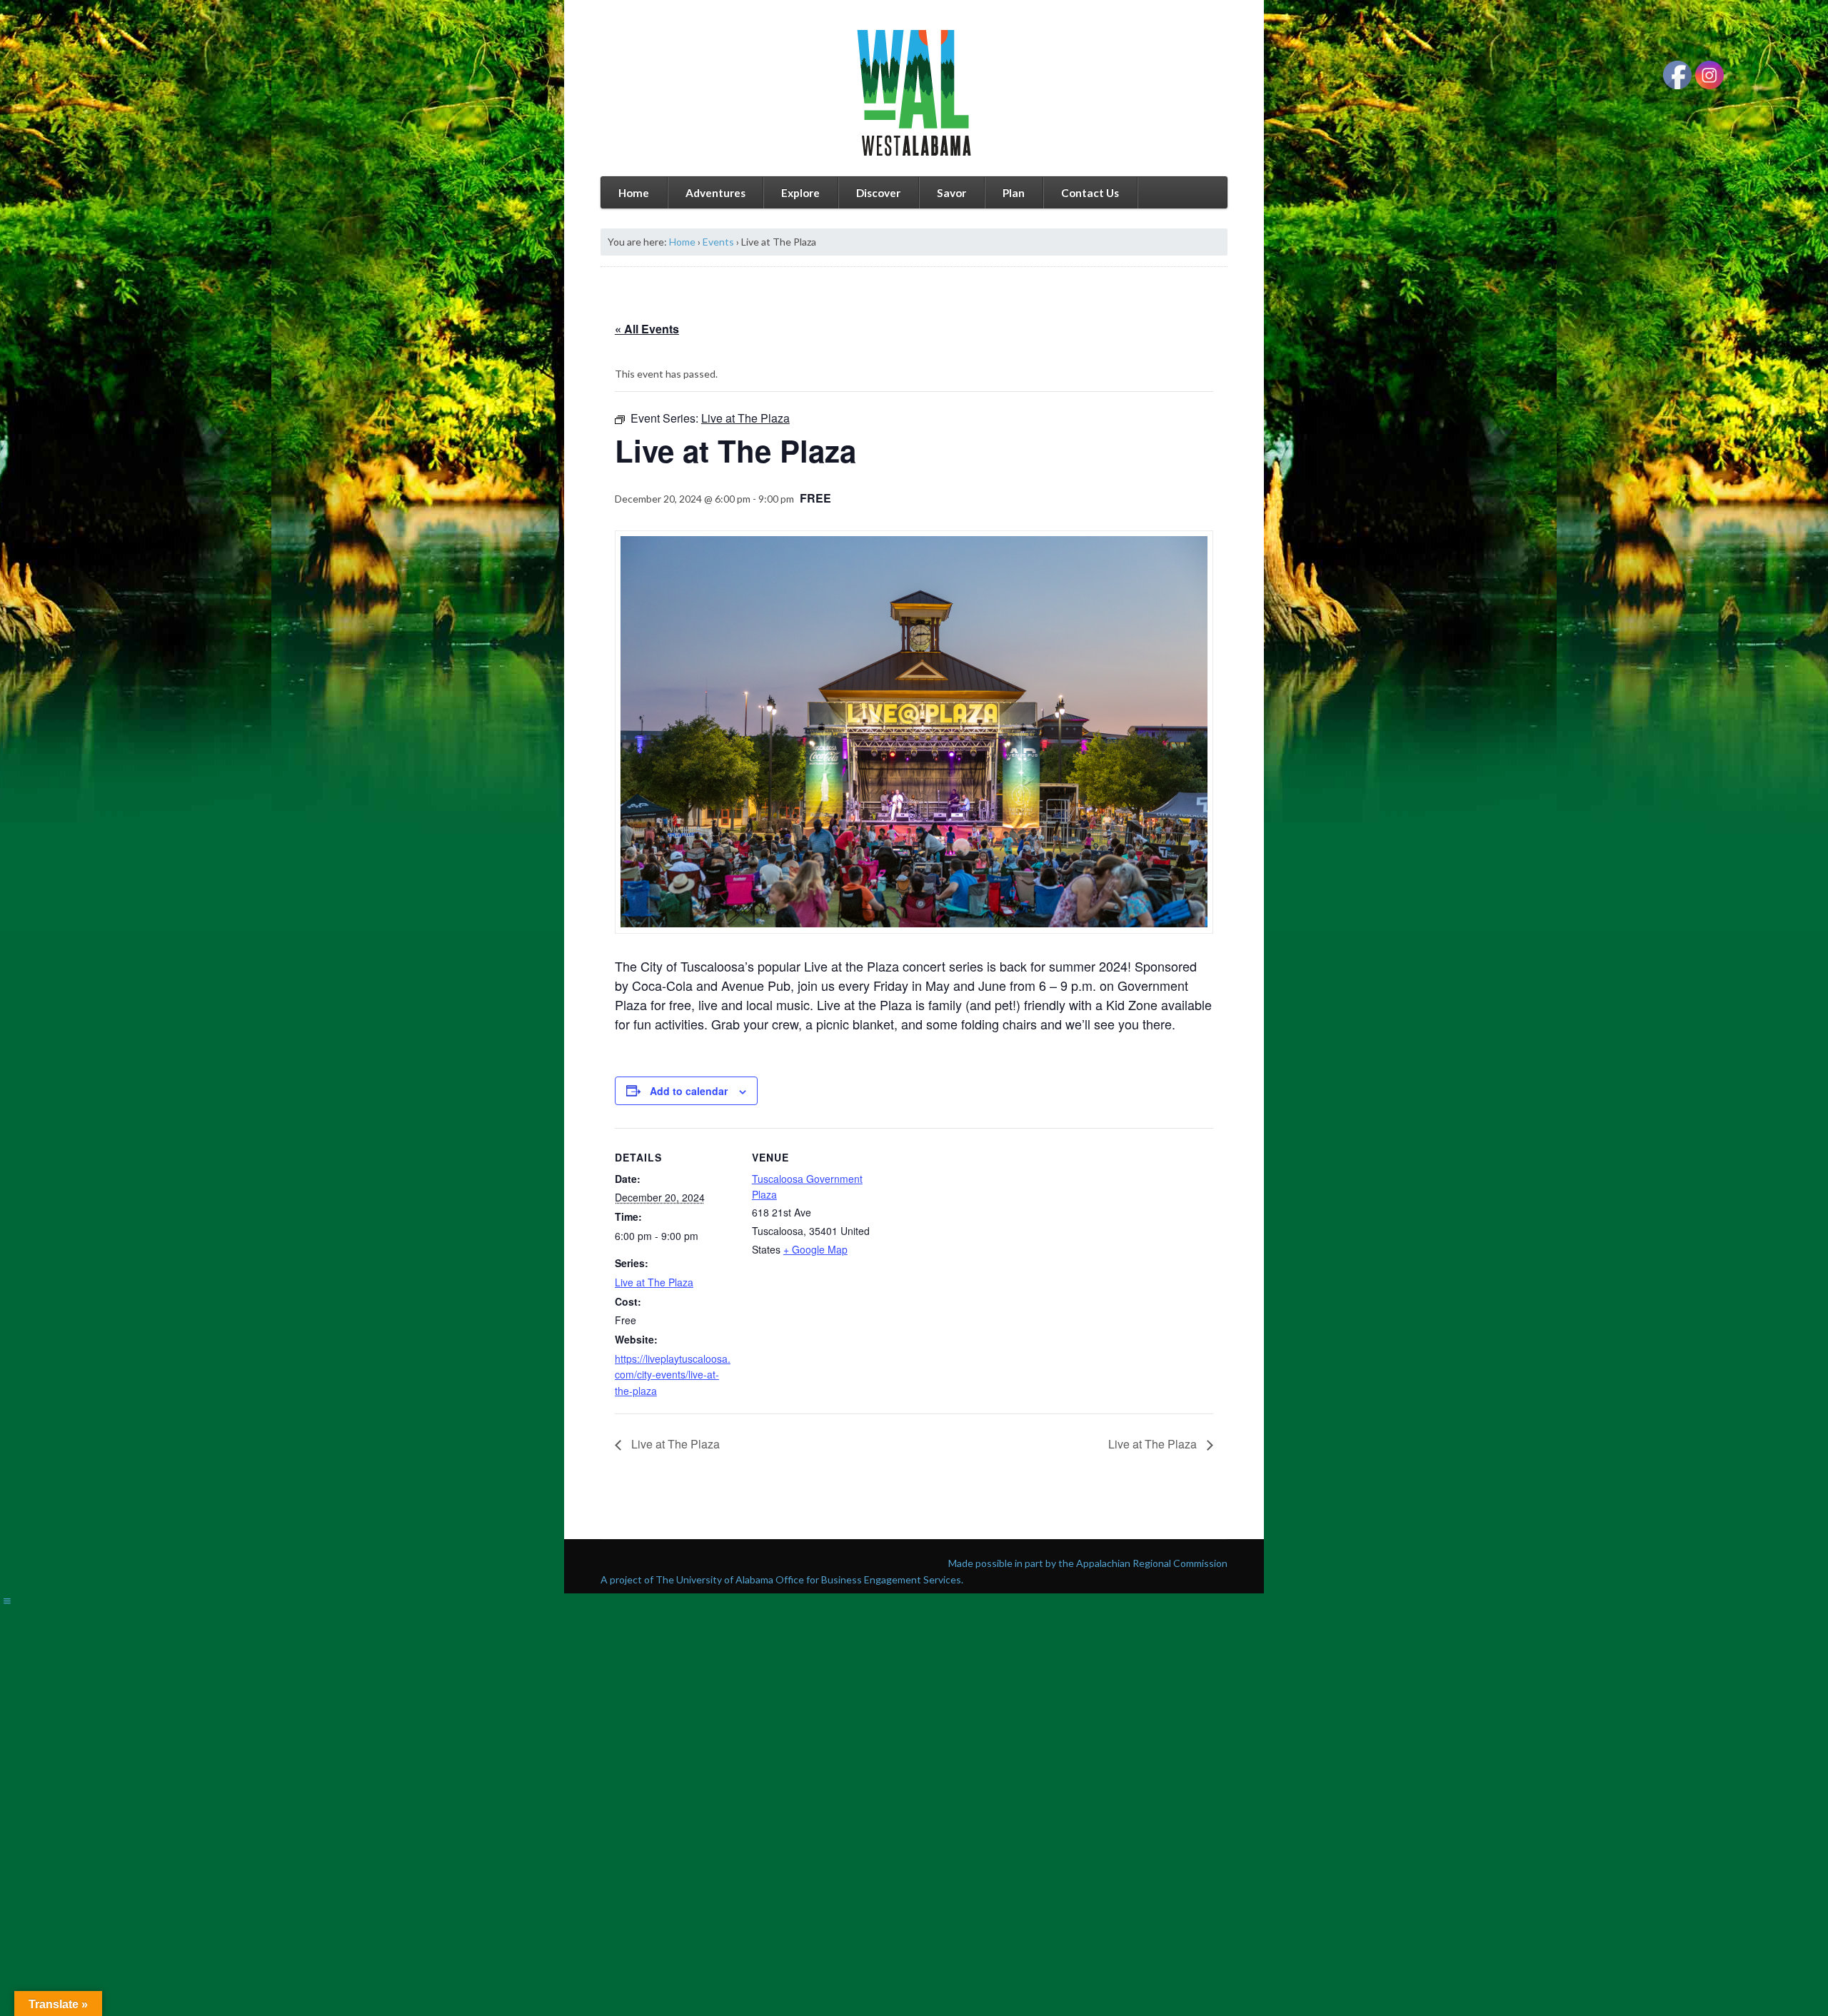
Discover (878, 193)
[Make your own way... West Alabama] (914, 93)
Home (634, 193)
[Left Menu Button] (7, 1601)
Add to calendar (689, 1091)
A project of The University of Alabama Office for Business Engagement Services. (782, 1579)
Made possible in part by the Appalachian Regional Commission (1088, 1563)
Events (718, 242)
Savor (951, 193)
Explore (800, 193)
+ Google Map (815, 1249)
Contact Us (1090, 193)
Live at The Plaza (654, 1282)
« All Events (647, 329)
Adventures (715, 193)
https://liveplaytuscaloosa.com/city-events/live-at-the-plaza (673, 1375)
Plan (1014, 193)
